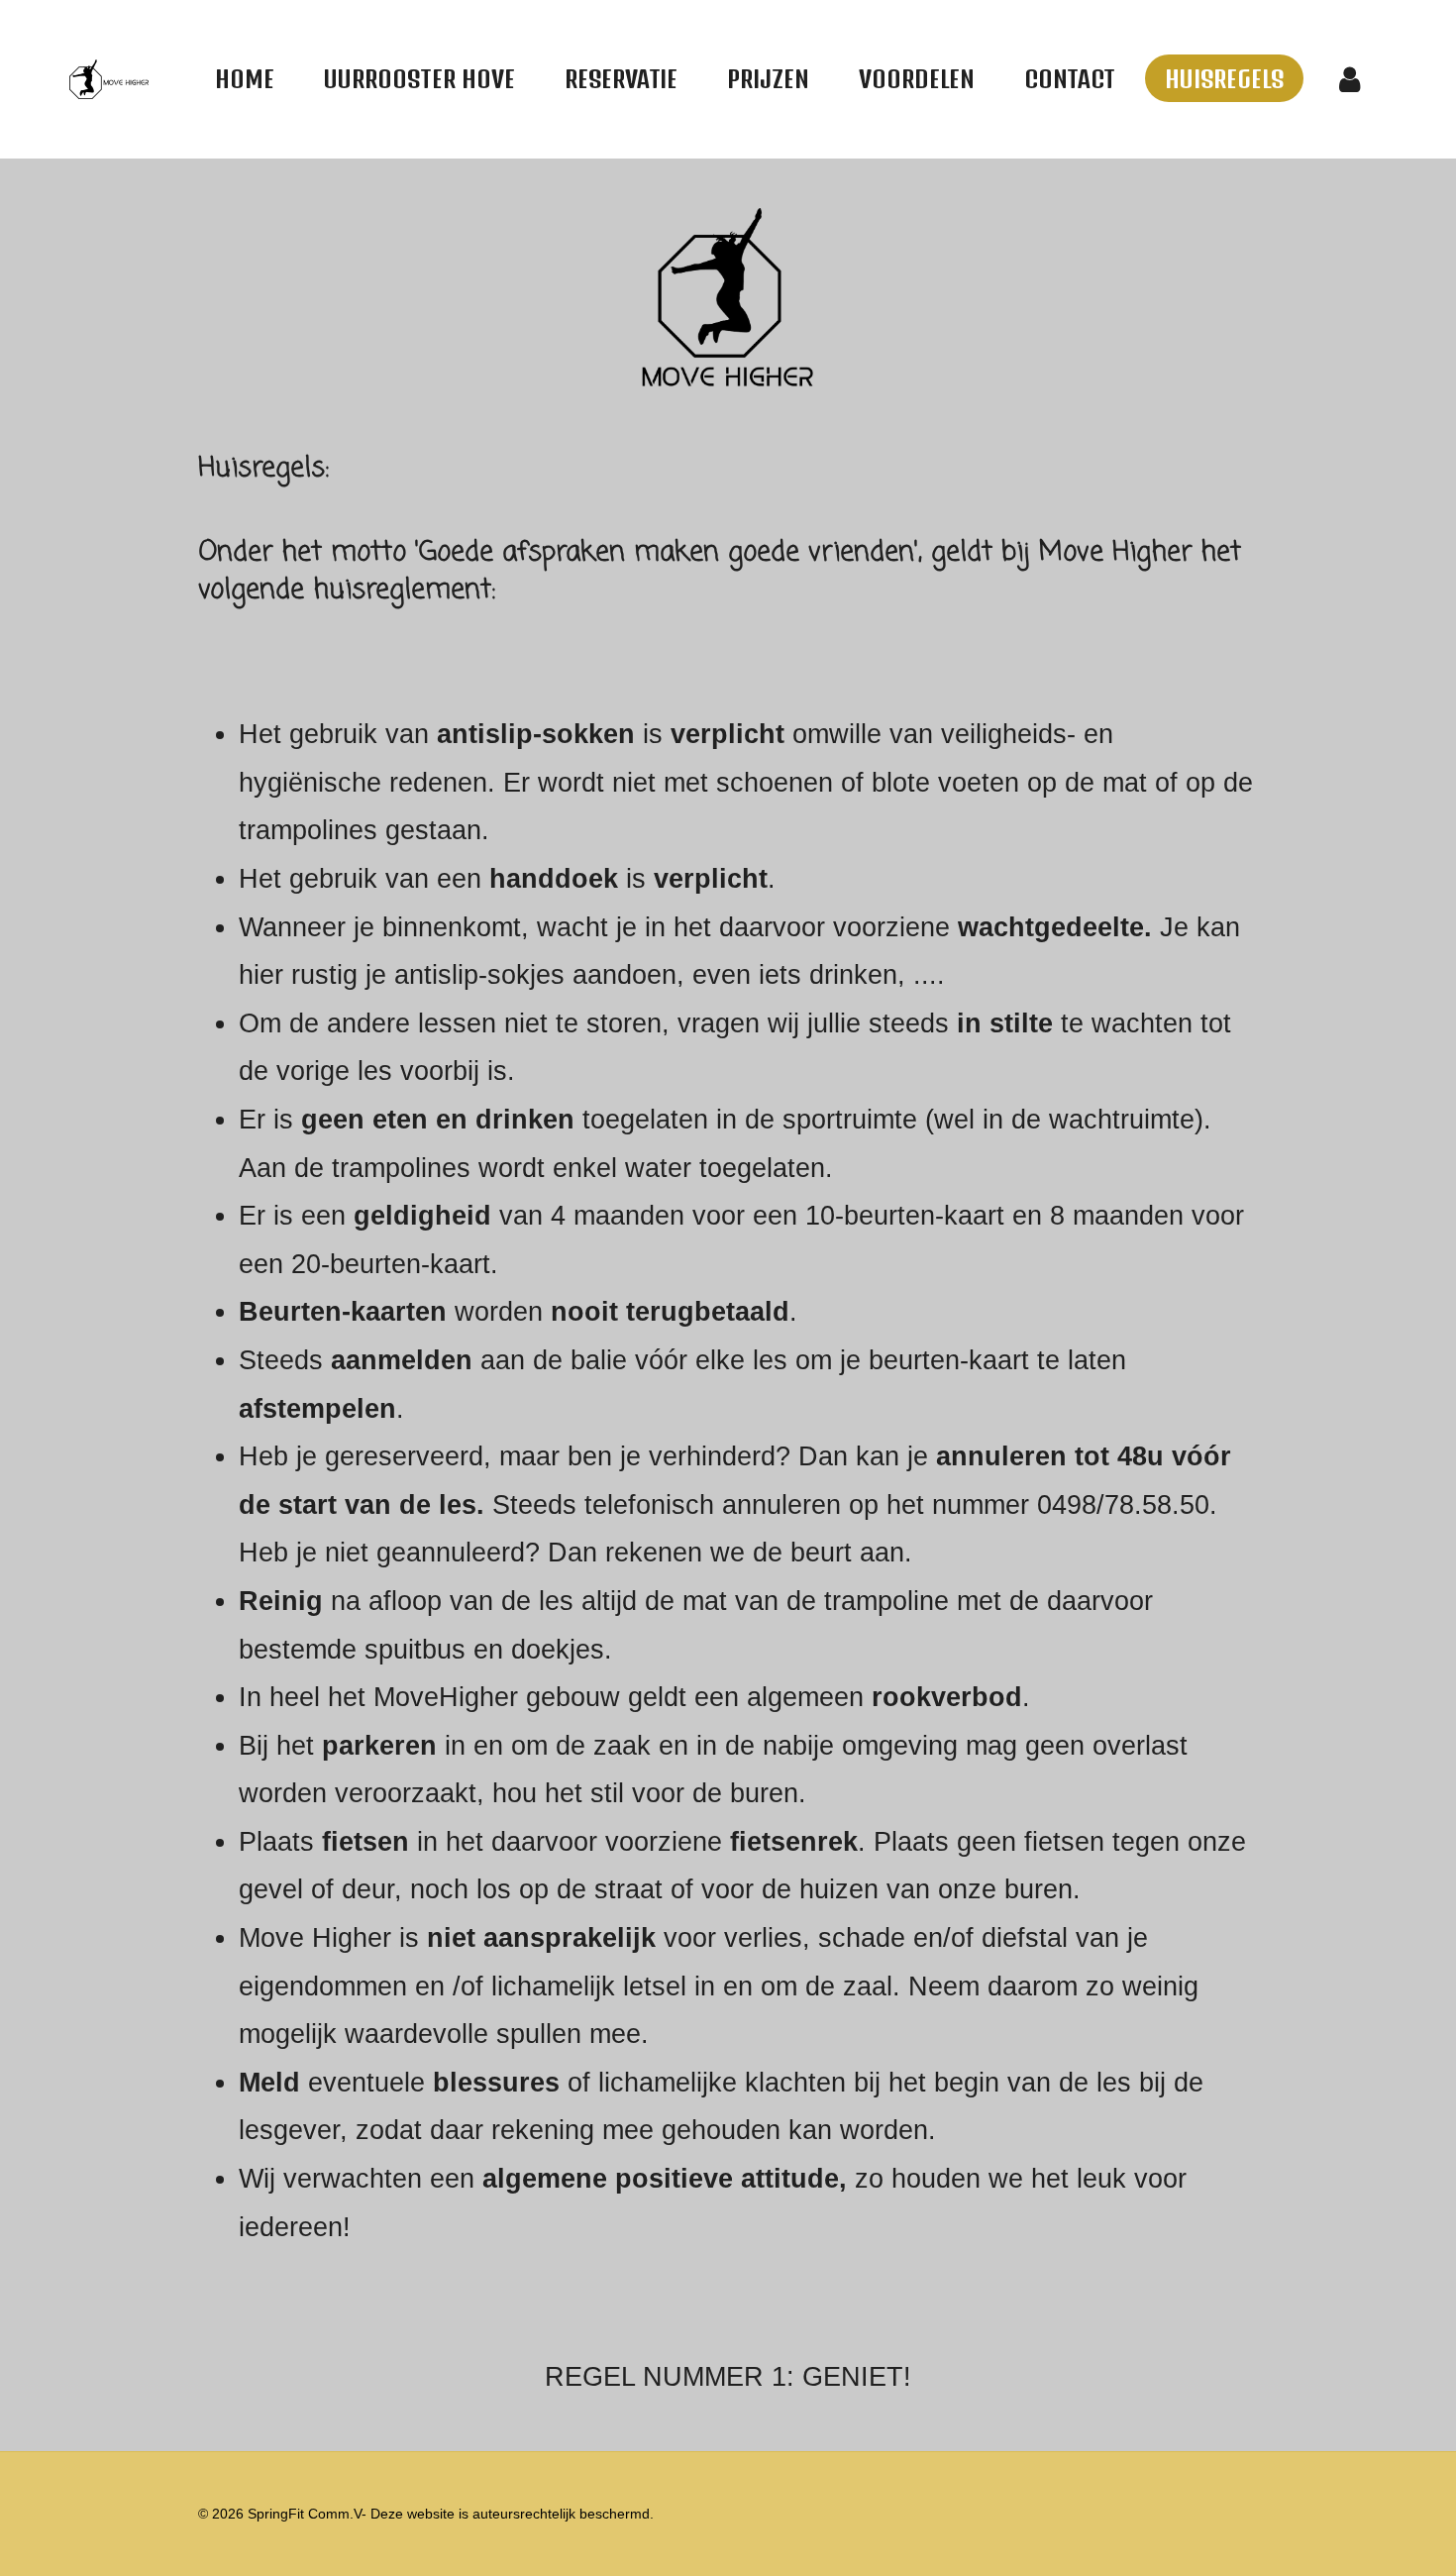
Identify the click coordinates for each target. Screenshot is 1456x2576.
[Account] (1350, 79)
